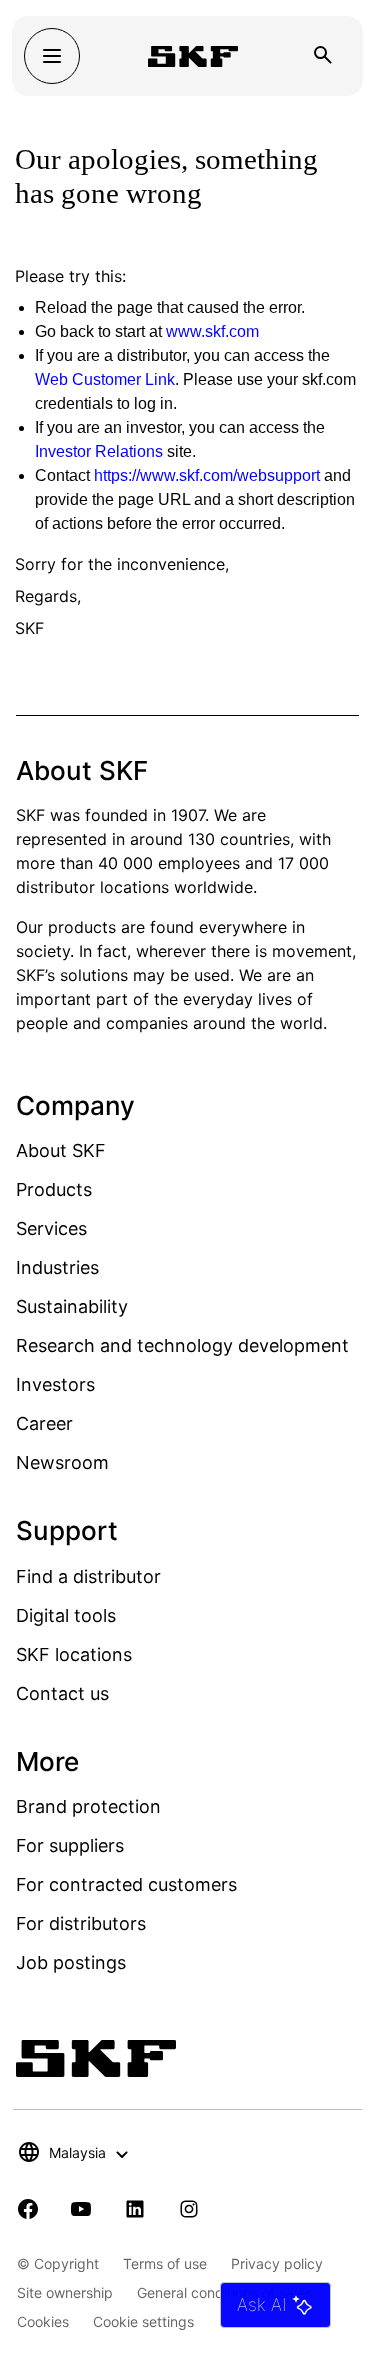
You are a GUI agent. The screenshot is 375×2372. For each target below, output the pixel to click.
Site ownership (65, 2292)
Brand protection (88, 1806)
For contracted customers (126, 1884)
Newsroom (62, 1462)
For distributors (81, 1923)
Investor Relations (99, 451)
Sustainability (72, 1306)
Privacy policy (277, 2263)
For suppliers (70, 1845)
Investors (55, 1384)
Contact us (62, 1693)
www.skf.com (212, 331)
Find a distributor (88, 1576)
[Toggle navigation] (52, 56)
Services (51, 1228)
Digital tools (66, 1615)
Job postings (71, 1962)
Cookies (43, 2321)
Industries (57, 1267)
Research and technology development (182, 1345)
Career (44, 1423)
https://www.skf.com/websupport (207, 475)
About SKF (61, 1150)
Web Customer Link (105, 379)
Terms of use (165, 2263)
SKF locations (74, 1654)
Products (54, 1189)
